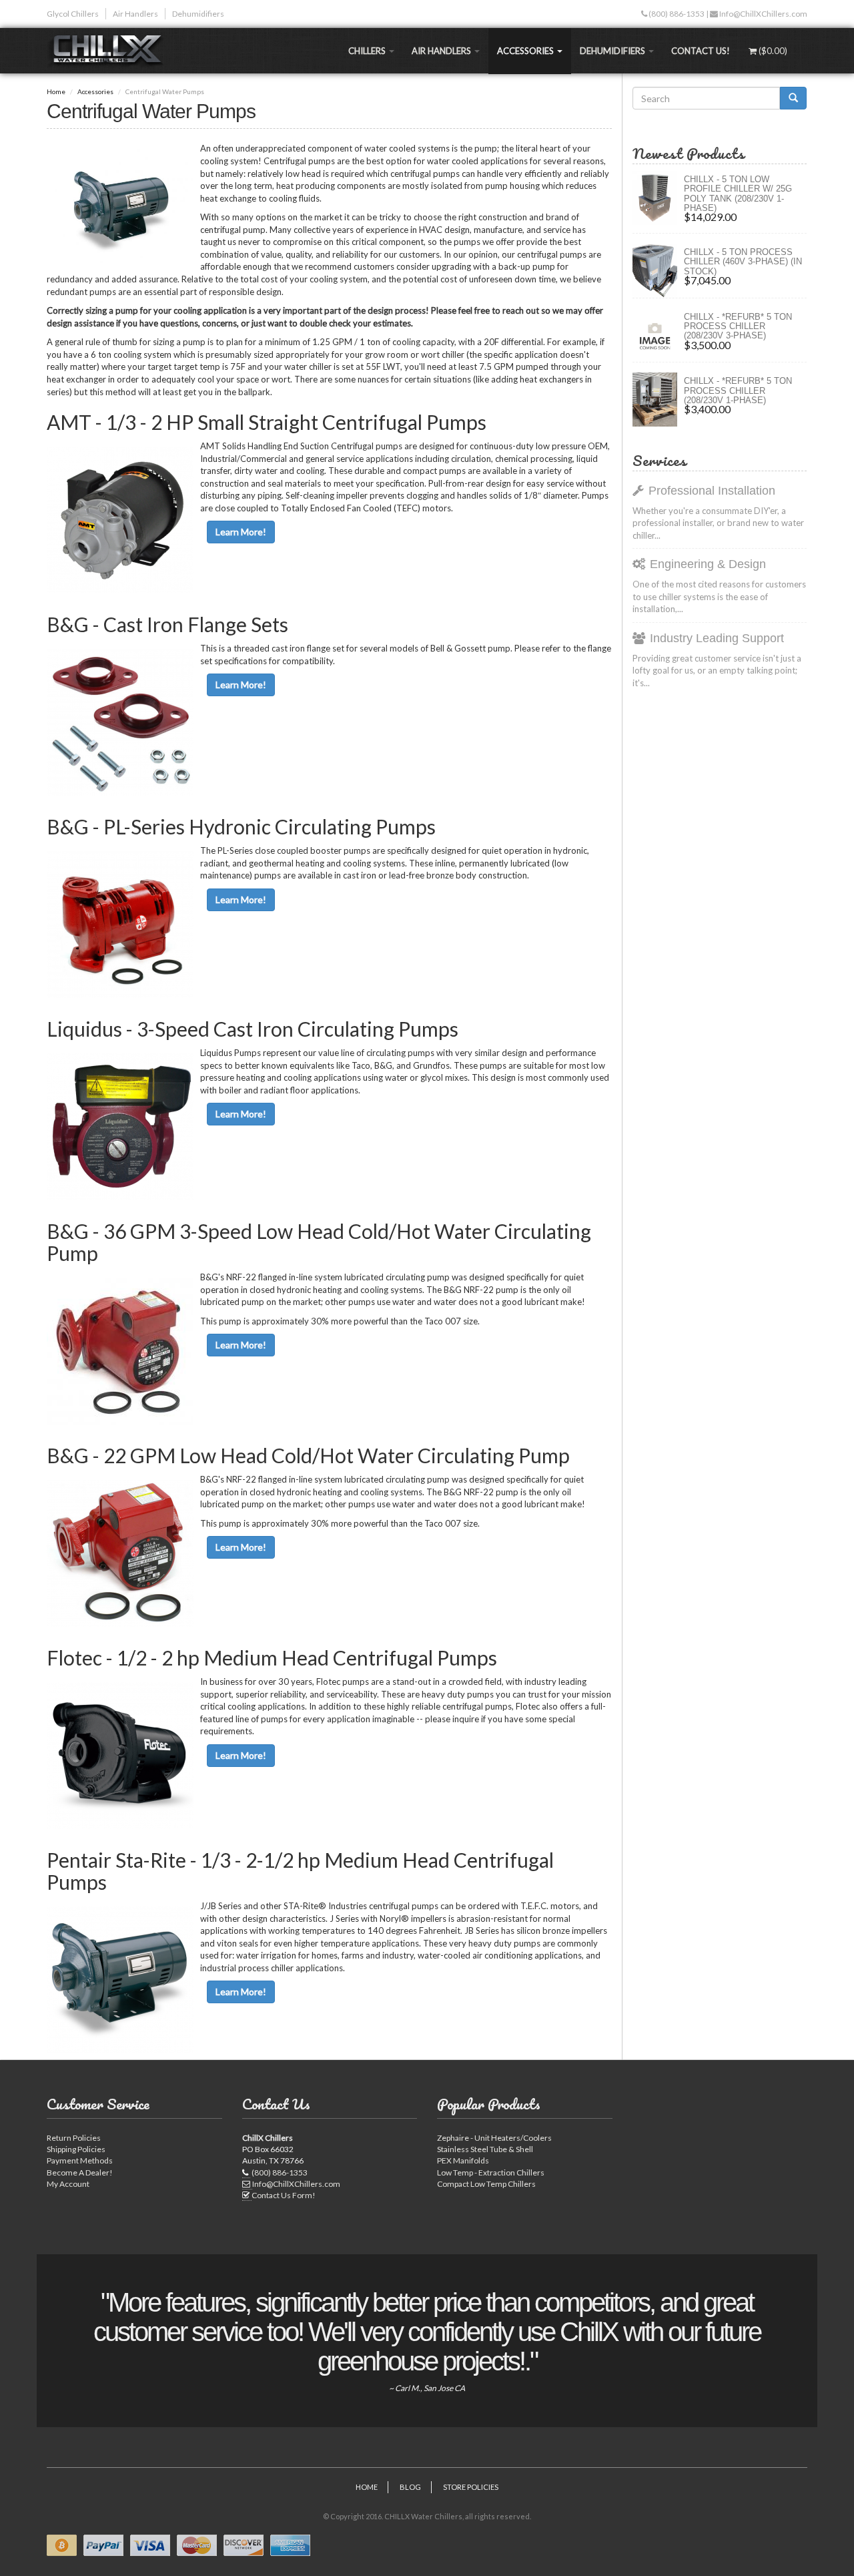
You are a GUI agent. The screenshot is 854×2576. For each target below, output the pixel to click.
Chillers (368, 51)
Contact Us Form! (284, 2195)
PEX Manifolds (463, 2160)
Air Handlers (135, 14)
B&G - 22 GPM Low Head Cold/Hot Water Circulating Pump (308, 1455)
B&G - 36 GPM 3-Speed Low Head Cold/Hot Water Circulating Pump (319, 1242)
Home (56, 91)
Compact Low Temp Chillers (486, 2184)
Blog (410, 2487)
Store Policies (471, 2487)
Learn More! (241, 532)
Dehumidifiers (198, 14)
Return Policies (74, 2138)
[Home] (111, 51)
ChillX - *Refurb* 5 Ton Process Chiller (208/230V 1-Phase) (738, 391)
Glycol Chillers (73, 14)
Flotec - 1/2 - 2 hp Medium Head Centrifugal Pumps (272, 1657)
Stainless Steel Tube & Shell (485, 2149)
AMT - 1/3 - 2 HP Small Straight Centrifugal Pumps (267, 422)
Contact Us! (701, 51)
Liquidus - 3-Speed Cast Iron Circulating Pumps (253, 1029)
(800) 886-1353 (676, 14)
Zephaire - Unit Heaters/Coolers (494, 2138)
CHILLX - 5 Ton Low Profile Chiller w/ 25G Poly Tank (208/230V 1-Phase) (738, 194)
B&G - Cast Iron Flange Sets (167, 624)
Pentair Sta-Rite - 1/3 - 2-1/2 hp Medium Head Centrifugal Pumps (300, 1871)
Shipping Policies (76, 2149)
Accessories (526, 51)
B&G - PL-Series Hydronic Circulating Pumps (241, 826)
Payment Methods (80, 2160)
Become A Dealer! (80, 2172)
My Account (68, 2184)
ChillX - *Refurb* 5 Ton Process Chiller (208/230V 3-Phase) (738, 326)
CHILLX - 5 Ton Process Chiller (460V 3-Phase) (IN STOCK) (743, 262)
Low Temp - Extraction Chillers (491, 2172)
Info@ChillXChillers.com (763, 14)
